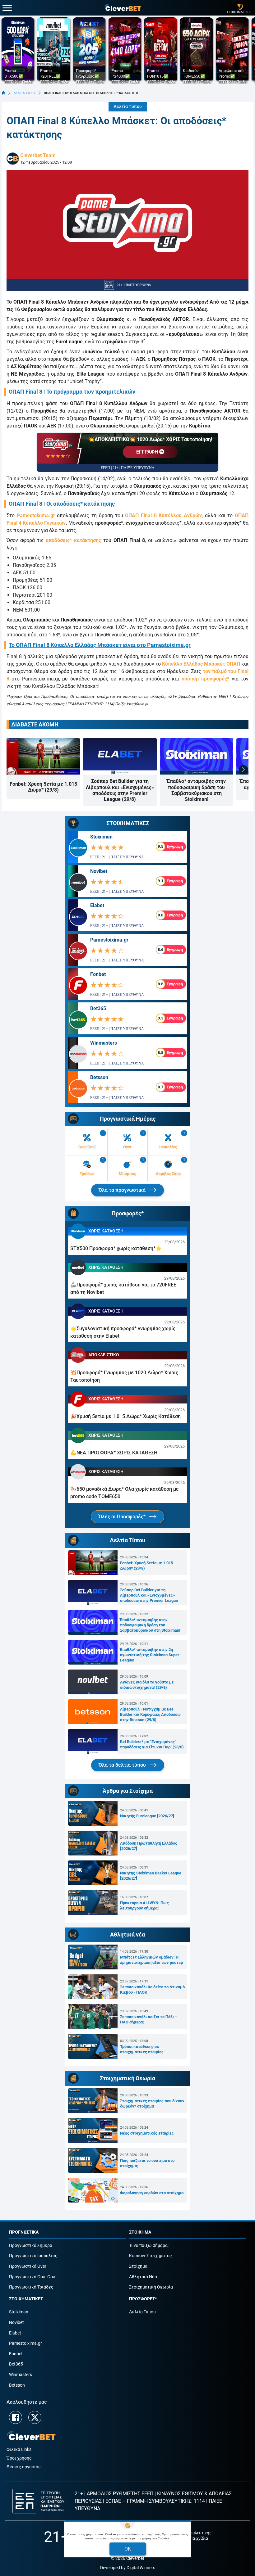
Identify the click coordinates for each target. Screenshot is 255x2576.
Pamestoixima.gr (36, 515)
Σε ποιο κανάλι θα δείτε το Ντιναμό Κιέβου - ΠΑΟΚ (152, 1990)
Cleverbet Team (38, 155)
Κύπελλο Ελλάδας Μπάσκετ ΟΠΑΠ (201, 664)
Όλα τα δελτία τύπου (123, 1765)
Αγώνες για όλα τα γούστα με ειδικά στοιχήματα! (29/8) (147, 1685)
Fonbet (98, 974)
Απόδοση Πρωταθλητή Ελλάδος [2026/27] (149, 1846)
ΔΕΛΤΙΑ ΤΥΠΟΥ (25, 93)
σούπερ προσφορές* (205, 679)
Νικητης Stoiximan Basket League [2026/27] (151, 1876)
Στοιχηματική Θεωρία (151, 2287)
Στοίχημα (138, 2266)
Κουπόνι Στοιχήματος (151, 2256)
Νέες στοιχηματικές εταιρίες (147, 2133)
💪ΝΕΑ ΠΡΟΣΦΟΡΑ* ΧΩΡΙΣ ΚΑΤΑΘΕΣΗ (114, 1453)
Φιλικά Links (19, 2449)
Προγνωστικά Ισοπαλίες (33, 2256)
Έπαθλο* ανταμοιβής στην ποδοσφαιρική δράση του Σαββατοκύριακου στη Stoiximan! (196, 790)
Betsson (99, 1077)
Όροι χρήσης (19, 2458)
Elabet (97, 905)
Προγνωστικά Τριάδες (31, 2287)
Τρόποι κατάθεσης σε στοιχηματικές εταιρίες (142, 2049)
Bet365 (98, 1008)
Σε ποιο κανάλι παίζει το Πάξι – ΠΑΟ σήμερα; (149, 2019)
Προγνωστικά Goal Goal (33, 2277)
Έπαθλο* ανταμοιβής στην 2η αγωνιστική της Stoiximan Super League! (150, 1655)
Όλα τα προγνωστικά (123, 1190)
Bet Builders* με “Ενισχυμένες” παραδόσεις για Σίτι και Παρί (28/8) (152, 1744)
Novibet (99, 871)
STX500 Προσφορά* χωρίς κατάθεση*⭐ (116, 1248)
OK (128, 2549)
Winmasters (104, 1043)
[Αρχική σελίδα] (3, 93)
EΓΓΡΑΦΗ (148, 452)
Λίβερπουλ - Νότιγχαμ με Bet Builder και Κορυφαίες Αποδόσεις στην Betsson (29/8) (150, 1714)
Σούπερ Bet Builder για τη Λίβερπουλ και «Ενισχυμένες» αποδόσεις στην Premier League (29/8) (120, 790)
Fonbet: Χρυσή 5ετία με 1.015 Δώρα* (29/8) (43, 787)
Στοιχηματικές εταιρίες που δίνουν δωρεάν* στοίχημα (152, 2104)
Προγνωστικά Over (28, 2266)
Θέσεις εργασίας (24, 2467)
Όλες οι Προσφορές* (123, 1517)
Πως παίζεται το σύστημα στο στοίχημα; (147, 2163)
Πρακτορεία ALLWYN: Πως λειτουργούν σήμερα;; (144, 1905)
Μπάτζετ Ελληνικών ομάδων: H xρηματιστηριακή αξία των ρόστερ (151, 1960)
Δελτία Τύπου (128, 107)
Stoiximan (101, 837)
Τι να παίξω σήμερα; (149, 2246)
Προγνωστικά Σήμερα (31, 2246)
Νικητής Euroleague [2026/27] (147, 1816)
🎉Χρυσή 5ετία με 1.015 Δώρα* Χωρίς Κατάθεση (125, 1416)
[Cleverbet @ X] (35, 2417)
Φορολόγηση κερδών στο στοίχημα (152, 2193)
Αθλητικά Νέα (143, 2277)
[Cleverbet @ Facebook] (16, 2417)
